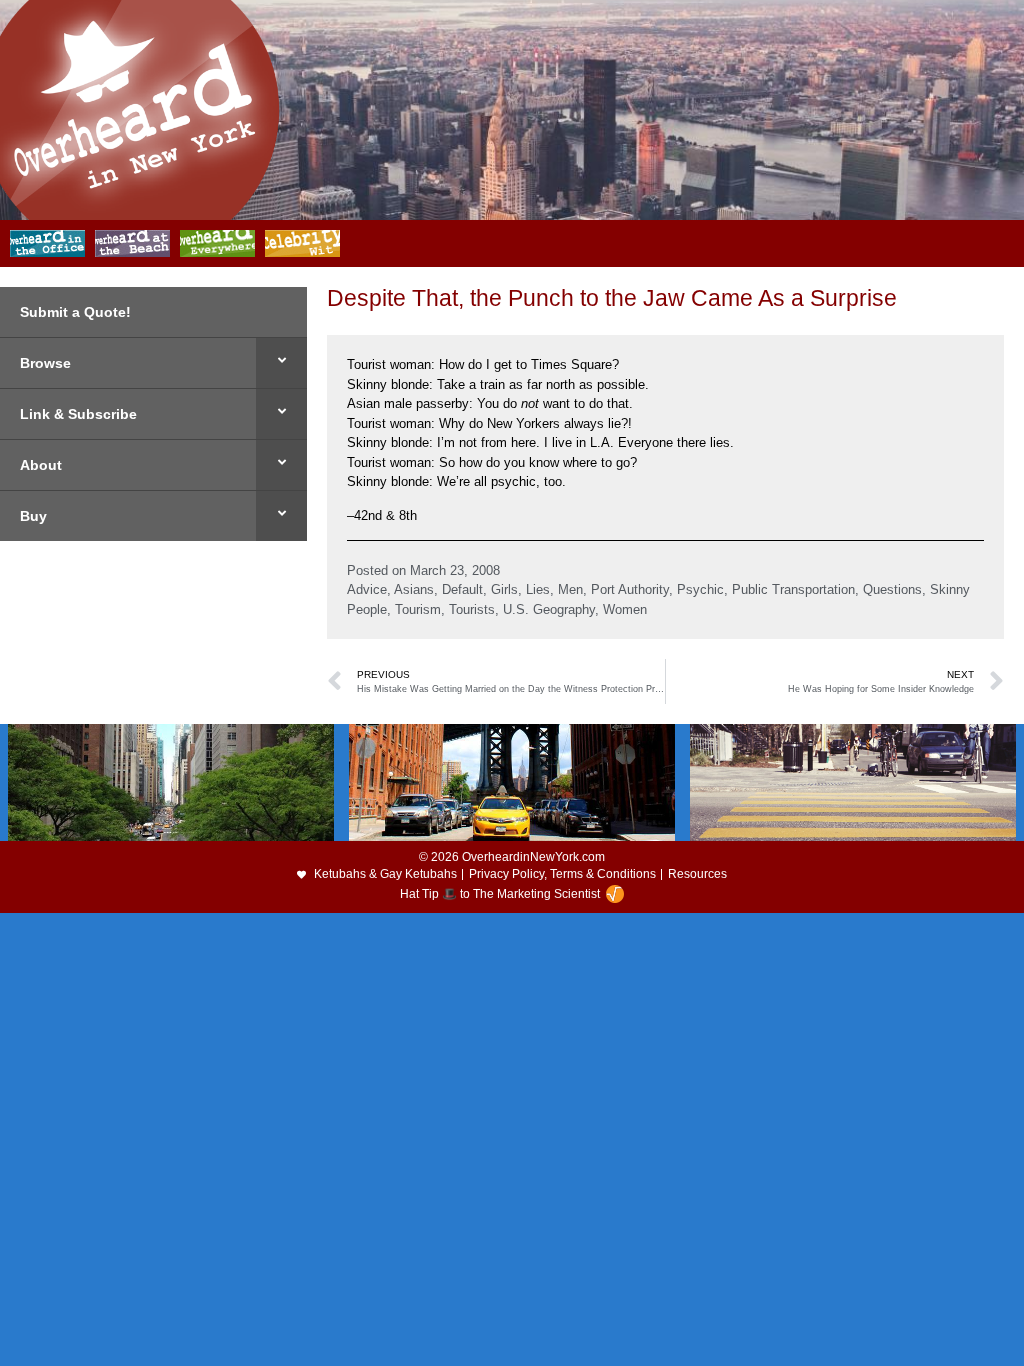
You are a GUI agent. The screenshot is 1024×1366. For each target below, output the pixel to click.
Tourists (472, 609)
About (41, 465)
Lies (538, 589)
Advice (367, 589)
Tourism (418, 609)
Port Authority (630, 589)
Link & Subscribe (78, 414)
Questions (892, 589)
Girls (504, 589)
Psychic (700, 589)
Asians (414, 589)
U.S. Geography (549, 609)
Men (570, 589)
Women (625, 609)
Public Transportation (793, 589)
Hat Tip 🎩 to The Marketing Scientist (500, 894)
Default (462, 589)
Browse (45, 363)
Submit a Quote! (75, 312)
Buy (33, 516)
